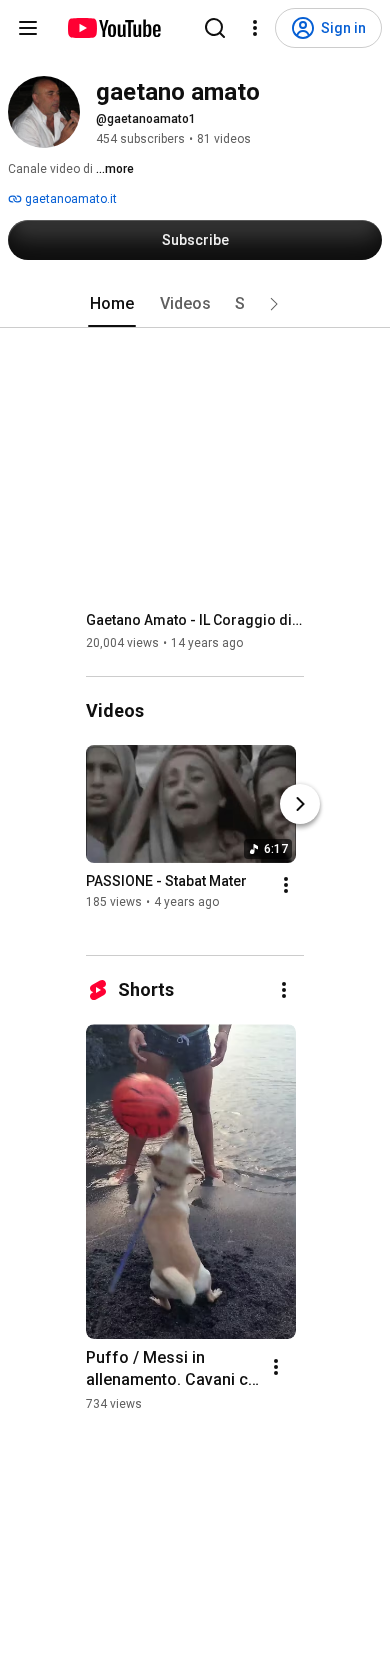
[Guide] (28, 28)
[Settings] (255, 28)
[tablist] (195, 304)
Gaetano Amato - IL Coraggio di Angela (195, 620)
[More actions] (286, 885)
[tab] (112, 304)
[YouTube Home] (113, 28)
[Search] (215, 28)
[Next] (300, 804)
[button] (274, 304)
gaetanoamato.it (69, 199)
